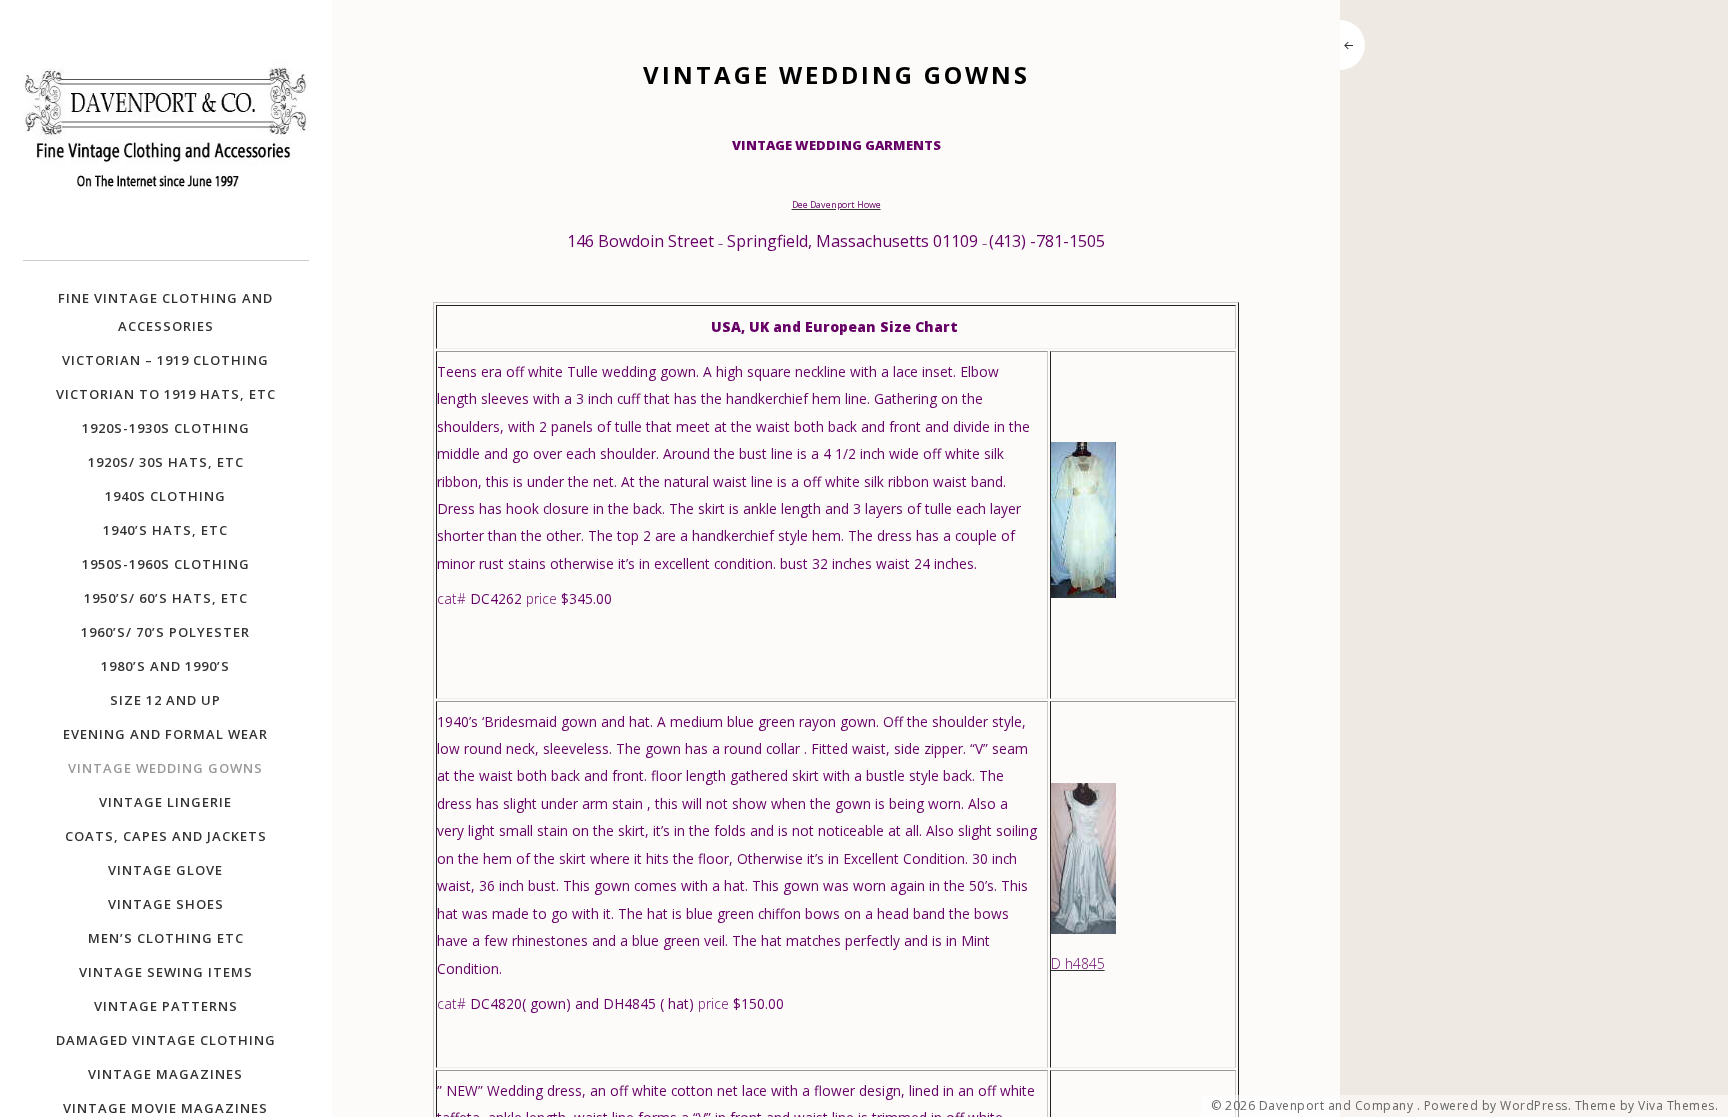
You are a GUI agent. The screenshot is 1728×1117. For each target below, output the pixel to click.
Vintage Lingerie (165, 802)
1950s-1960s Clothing (166, 564)
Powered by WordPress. (1498, 1106)
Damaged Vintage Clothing (166, 1040)
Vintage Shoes (166, 904)
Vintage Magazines (165, 1074)
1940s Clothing (165, 496)
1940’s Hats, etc (165, 530)
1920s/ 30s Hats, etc (166, 462)
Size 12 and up (165, 700)
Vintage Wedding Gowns (165, 768)
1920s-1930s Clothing (166, 428)
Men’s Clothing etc (166, 938)
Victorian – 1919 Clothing (165, 360)
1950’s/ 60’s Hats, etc (166, 598)
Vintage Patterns (166, 1006)
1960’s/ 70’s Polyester (165, 632)
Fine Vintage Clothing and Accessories (165, 312)
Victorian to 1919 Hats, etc (166, 394)
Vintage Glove (165, 870)
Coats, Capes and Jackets (166, 836)
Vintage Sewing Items (166, 972)
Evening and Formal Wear (165, 734)
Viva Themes (1676, 1106)
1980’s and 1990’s (165, 666)
